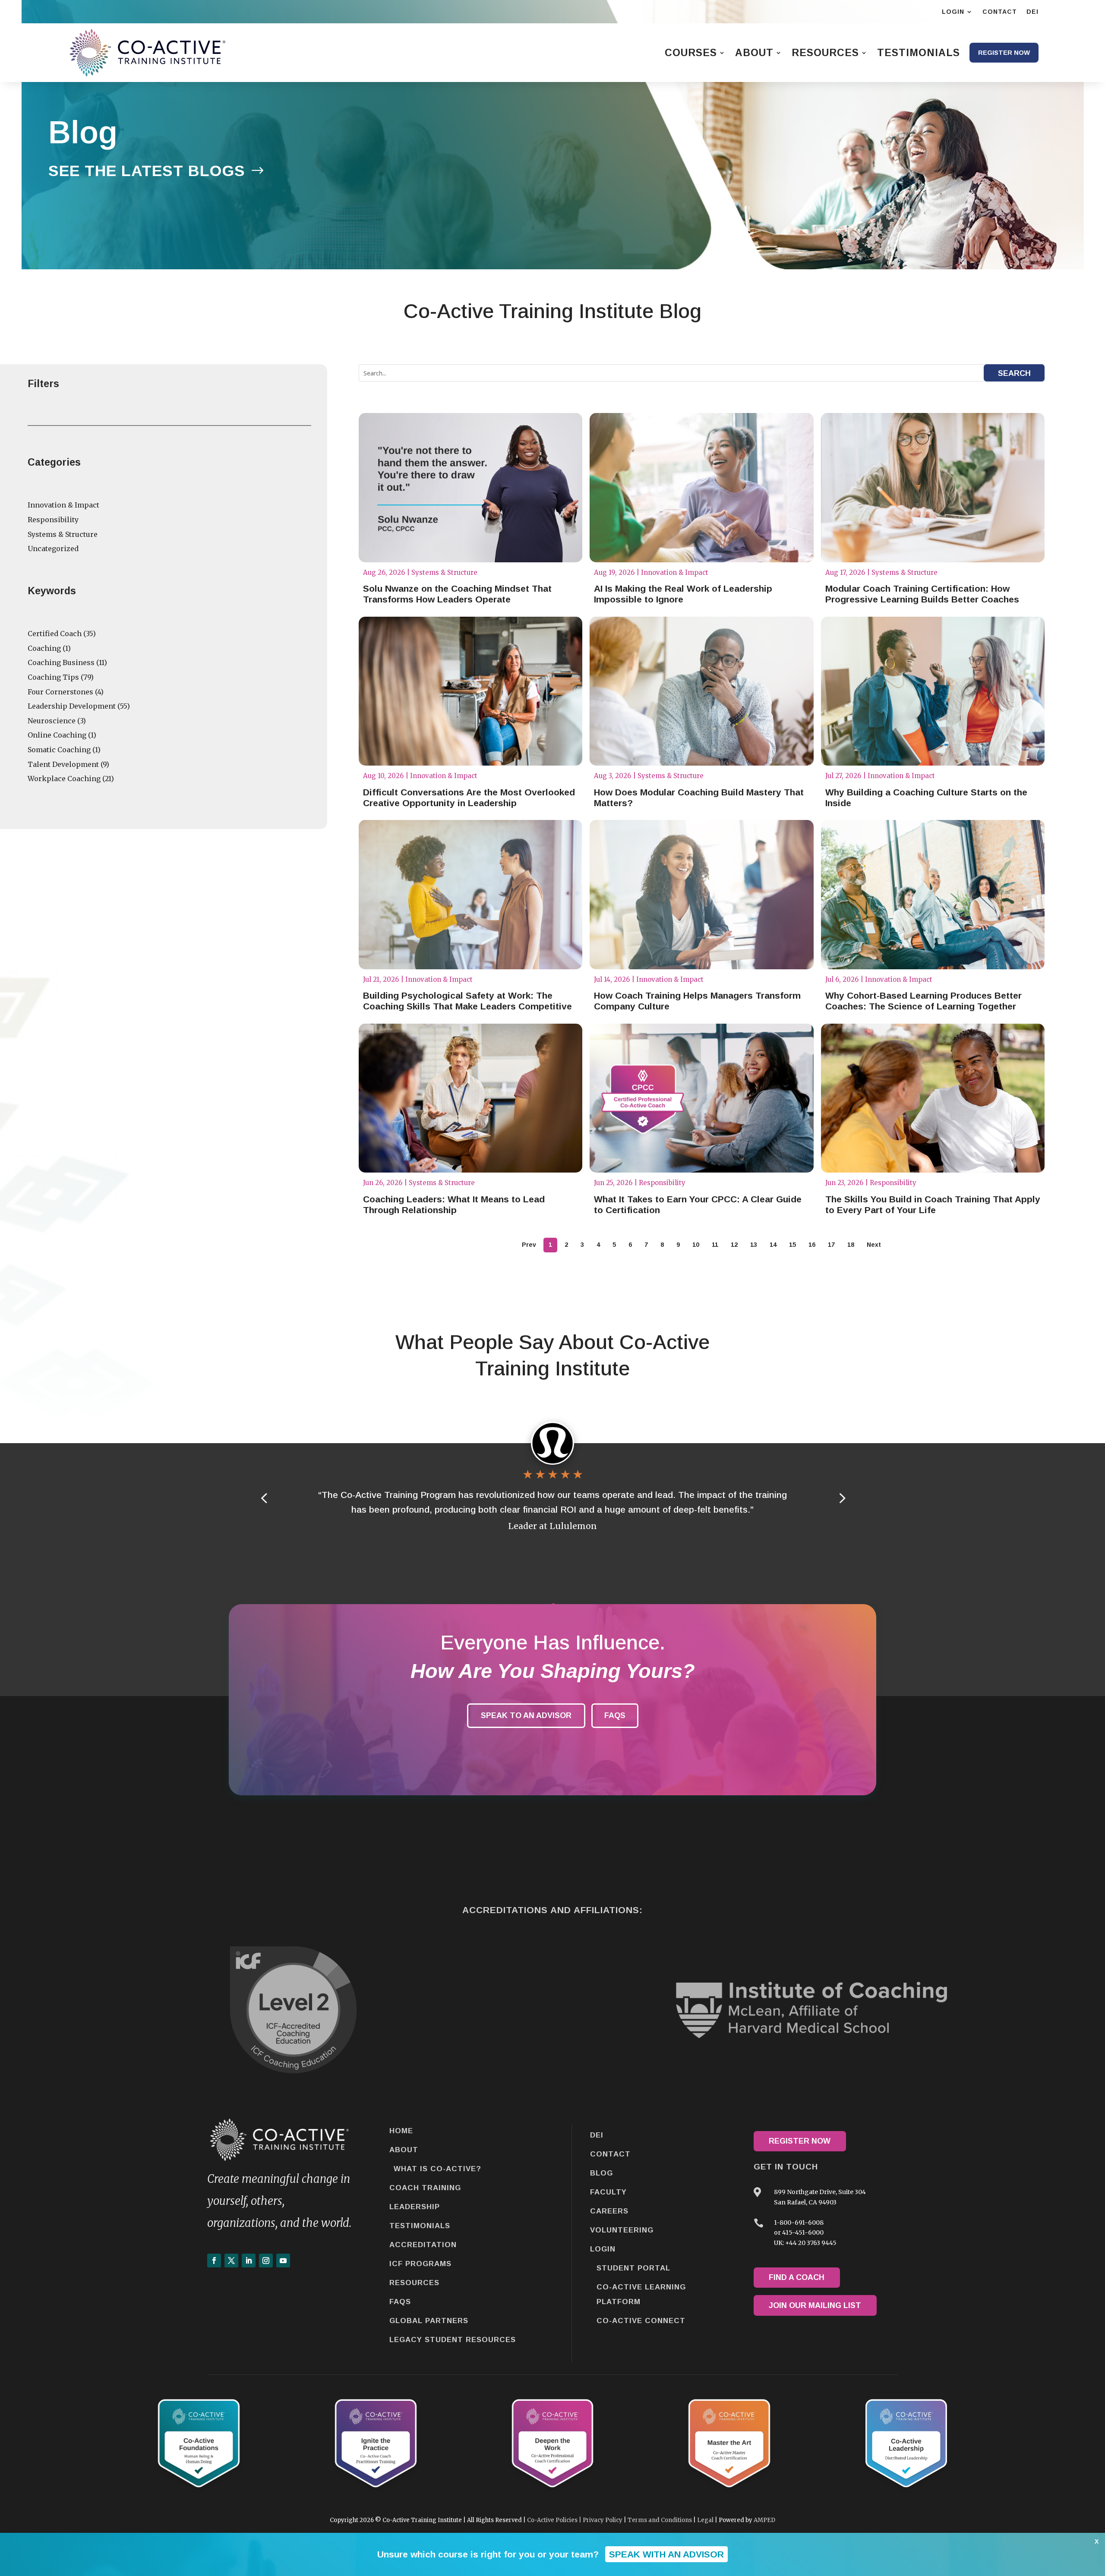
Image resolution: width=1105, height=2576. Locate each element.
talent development (63, 764)
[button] (841, 1498)
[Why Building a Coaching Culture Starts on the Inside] (933, 691)
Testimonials (420, 2226)
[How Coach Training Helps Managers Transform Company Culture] (701, 895)
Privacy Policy (603, 2520)
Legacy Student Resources (453, 2340)
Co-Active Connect (641, 2321)
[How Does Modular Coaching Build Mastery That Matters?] (701, 691)
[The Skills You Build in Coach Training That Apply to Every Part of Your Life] (933, 1098)
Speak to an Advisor (526, 1715)
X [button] (1097, 2541)
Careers (609, 2211)
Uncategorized (53, 549)
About (404, 2150)
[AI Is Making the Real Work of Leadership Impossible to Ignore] (701, 488)
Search (1014, 373)
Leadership (415, 2207)
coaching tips (53, 677)
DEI (597, 2135)
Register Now (800, 2141)
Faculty (608, 2192)
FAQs (615, 1715)
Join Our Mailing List (815, 2305)
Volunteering (622, 2230)
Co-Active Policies (552, 2520)
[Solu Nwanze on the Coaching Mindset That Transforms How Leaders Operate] (470, 488)
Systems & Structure (63, 534)
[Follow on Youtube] (283, 2261)
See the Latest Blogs (147, 171)
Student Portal (633, 2268)
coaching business (61, 662)
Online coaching (57, 735)
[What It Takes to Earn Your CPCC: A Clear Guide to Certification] (701, 1098)
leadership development (72, 706)
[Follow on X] (231, 2261)
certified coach (55, 634)
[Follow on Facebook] (214, 2261)
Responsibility (53, 520)
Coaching (44, 648)
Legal (705, 2520)
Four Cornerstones (60, 692)
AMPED (764, 2520)
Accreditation (423, 2245)
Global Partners (429, 2321)
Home (401, 2131)
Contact (610, 2154)
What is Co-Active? (437, 2169)
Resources (414, 2283)
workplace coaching (64, 779)
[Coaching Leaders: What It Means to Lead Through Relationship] (470, 1098)
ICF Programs (420, 2264)
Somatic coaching (59, 750)
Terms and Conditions (660, 2520)
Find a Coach (797, 2277)
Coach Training (425, 2188)
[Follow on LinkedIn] (249, 2261)
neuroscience (52, 721)
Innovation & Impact (63, 505)
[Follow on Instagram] (266, 2261)
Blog (601, 2173)
